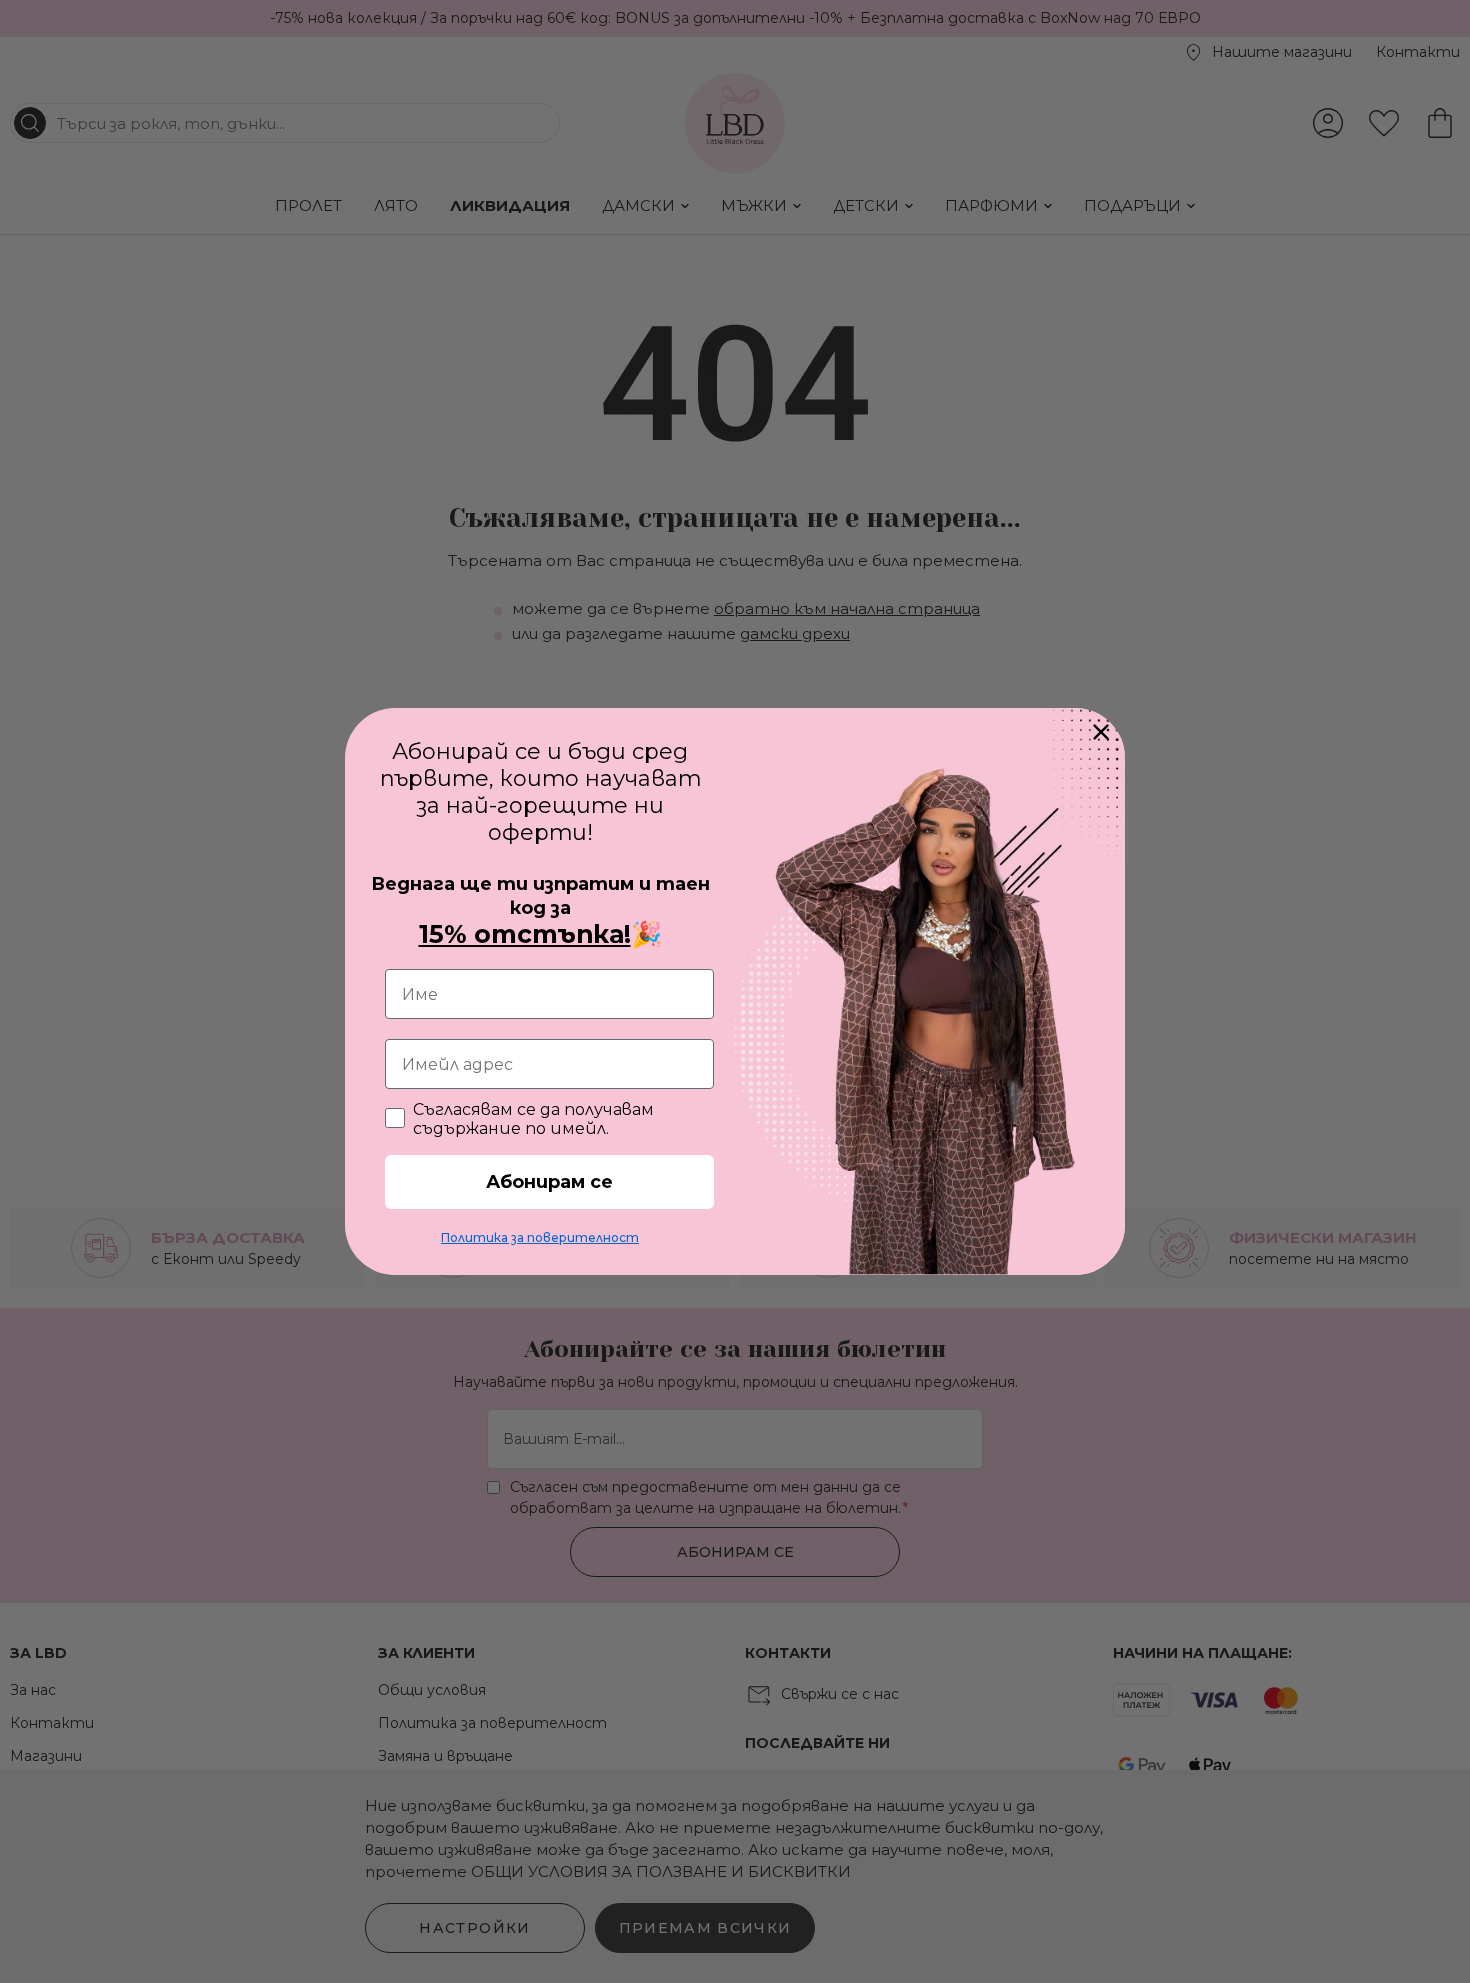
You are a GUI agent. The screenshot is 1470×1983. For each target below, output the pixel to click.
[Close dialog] (1101, 732)
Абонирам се (549, 1182)
